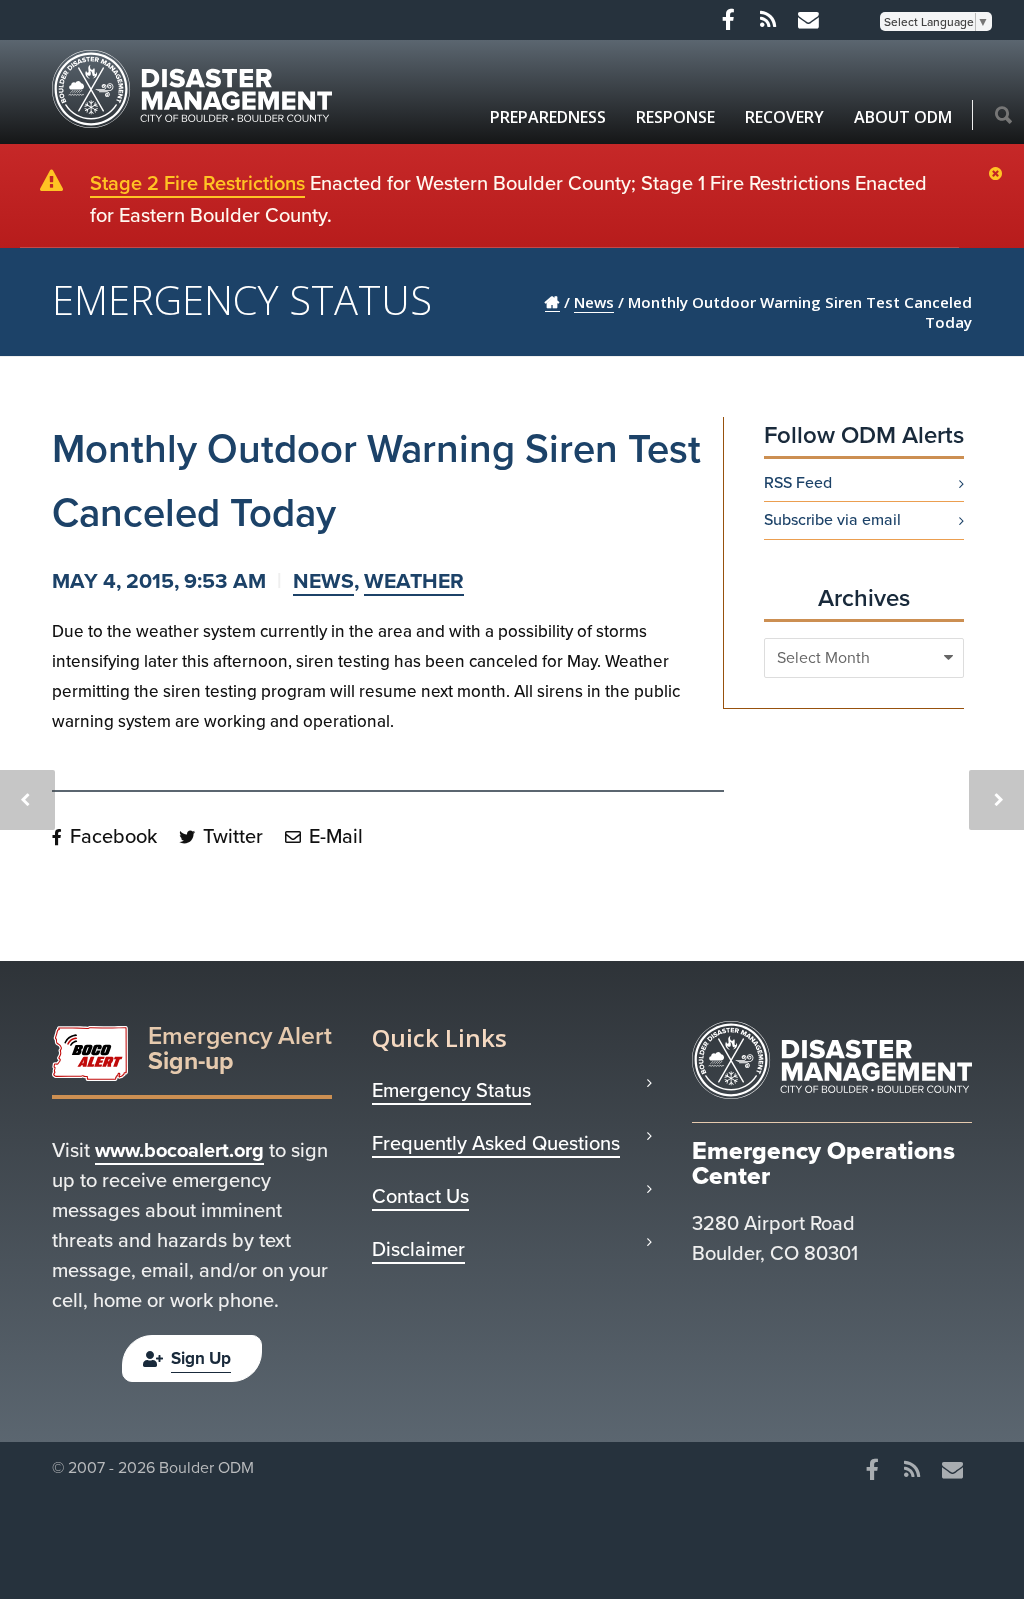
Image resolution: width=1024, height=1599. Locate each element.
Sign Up (201, 1358)
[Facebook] (728, 20)
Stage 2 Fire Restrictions (197, 183)
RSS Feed (798, 483)
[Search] (1003, 117)
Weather (414, 580)
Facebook (111, 836)
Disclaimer (418, 1249)
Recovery (784, 117)
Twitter (230, 836)
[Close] (1000, 175)
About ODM (903, 117)
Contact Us (420, 1196)
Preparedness (548, 117)
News (323, 580)
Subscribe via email (832, 520)
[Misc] (808, 20)
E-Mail (333, 836)
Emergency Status (451, 1090)
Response (675, 117)
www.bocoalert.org (179, 1150)
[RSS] (768, 20)
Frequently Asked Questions (496, 1143)
